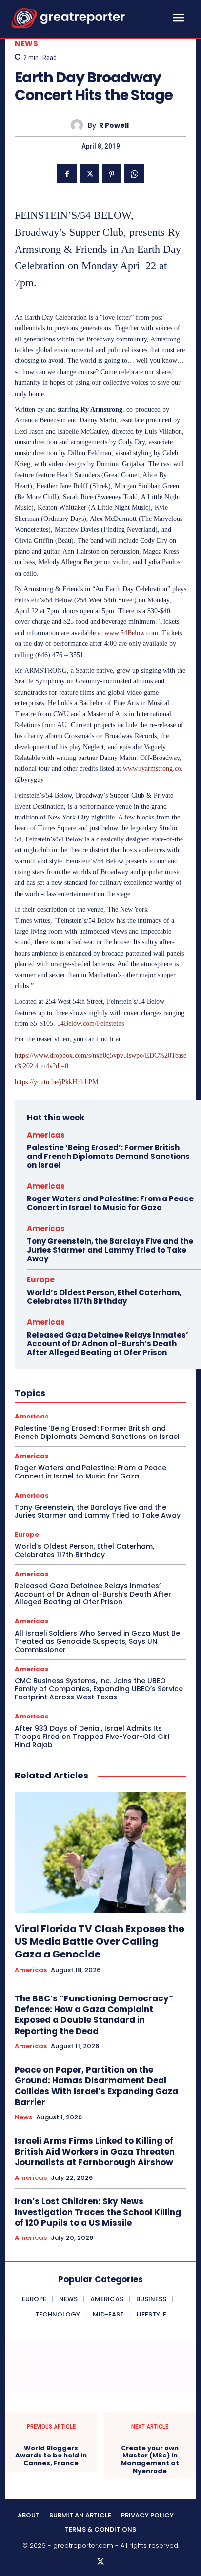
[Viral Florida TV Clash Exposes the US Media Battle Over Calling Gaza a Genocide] (100, 1852)
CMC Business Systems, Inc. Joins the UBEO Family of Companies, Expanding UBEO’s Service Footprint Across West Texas (99, 1689)
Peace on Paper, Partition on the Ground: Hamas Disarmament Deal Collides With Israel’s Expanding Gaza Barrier (96, 2086)
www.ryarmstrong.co (152, 769)
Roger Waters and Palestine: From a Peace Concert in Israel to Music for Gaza (110, 1203)
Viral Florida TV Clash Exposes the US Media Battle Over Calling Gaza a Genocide (100, 1941)
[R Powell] (79, 125)
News (26, 44)
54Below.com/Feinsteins (90, 1024)
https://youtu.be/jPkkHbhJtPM (56, 1082)
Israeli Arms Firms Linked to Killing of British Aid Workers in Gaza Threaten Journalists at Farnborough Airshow (95, 2152)
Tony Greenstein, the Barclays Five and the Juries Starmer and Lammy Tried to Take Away (110, 1250)
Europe (41, 1280)
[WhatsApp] (134, 174)
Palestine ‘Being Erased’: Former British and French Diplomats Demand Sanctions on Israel (108, 1156)
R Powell (114, 126)
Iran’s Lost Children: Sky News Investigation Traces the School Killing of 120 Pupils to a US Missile (98, 2212)
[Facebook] (67, 174)
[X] (89, 174)
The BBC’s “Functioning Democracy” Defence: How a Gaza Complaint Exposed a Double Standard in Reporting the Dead (94, 2015)
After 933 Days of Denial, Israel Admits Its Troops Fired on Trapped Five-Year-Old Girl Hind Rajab (92, 1737)
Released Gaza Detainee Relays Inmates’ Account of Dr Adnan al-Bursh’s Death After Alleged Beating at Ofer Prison (108, 1344)
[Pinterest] (112, 174)
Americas (46, 1135)
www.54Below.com (131, 633)
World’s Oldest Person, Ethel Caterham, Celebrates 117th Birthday (104, 1297)
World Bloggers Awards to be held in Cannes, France (51, 2456)
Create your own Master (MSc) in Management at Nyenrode (150, 2459)
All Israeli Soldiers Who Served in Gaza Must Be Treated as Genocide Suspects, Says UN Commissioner (97, 1641)
